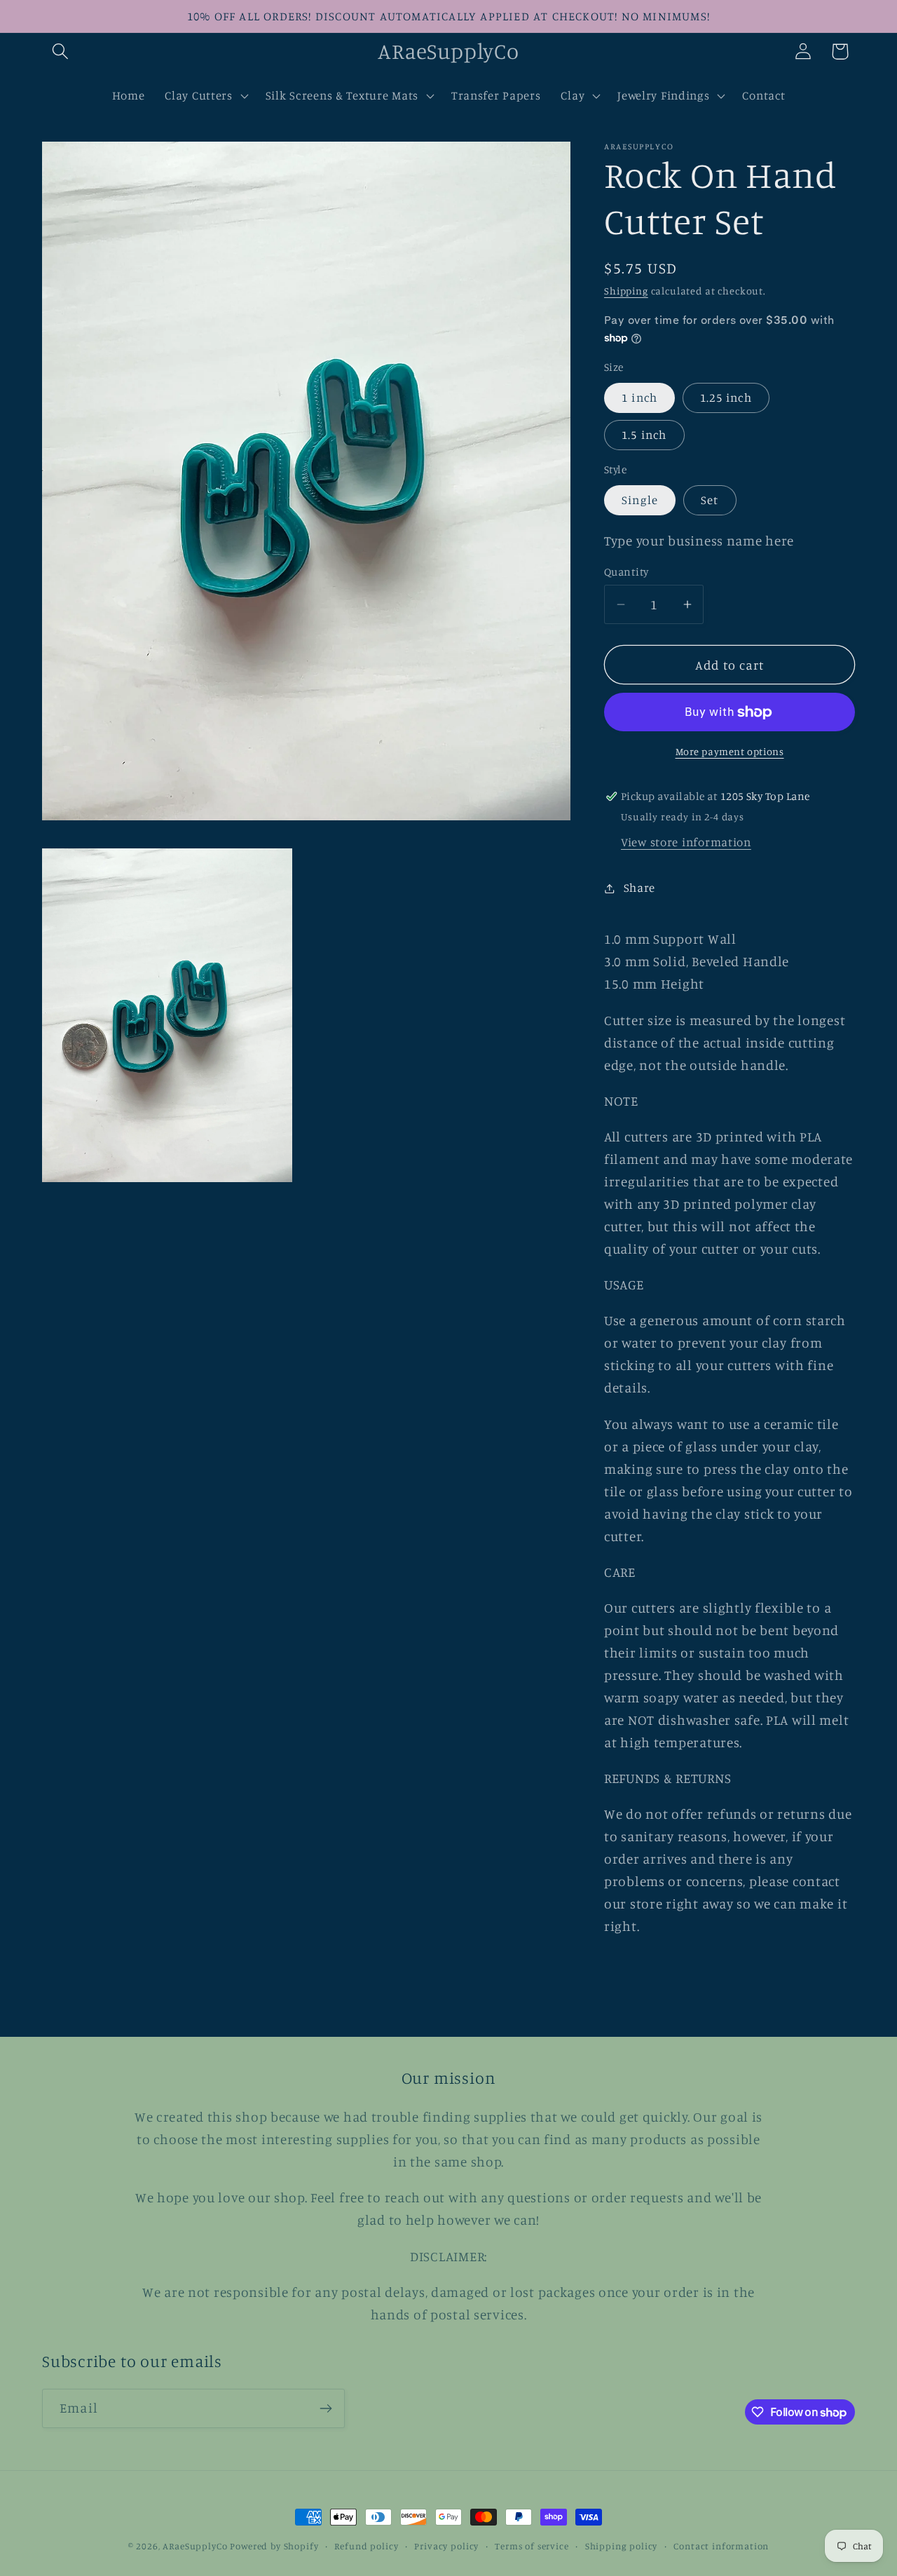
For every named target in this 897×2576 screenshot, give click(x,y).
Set (710, 500)
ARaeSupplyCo (195, 2546)
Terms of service (532, 2546)
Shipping (626, 291)
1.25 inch (726, 398)
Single (640, 500)
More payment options (730, 751)
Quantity (626, 572)
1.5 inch (644, 435)
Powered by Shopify (274, 2546)
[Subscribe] (326, 2408)
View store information (686, 842)
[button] (61, 52)
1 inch (639, 398)
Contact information (721, 2546)
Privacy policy (446, 2546)
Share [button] (639, 888)
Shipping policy (622, 2546)
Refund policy (366, 2546)
